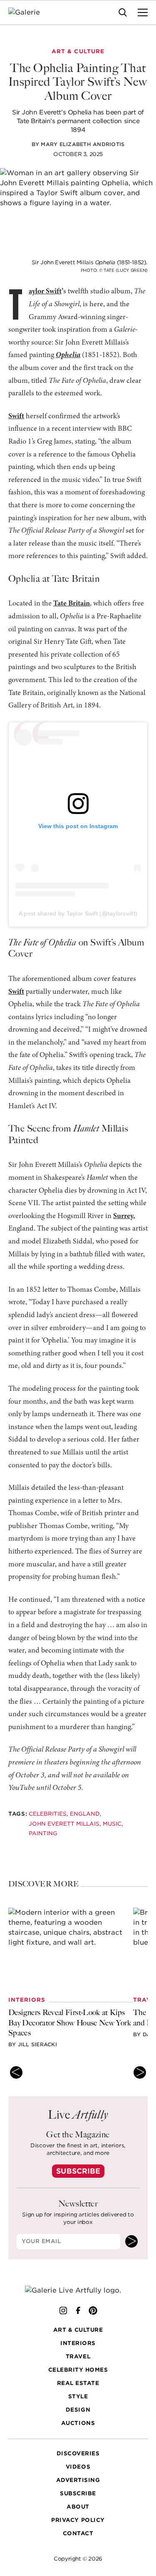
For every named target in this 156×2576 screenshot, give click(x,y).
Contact (78, 2533)
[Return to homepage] (78, 2290)
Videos (78, 2467)
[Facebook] (78, 2310)
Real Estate (78, 2383)
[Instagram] (63, 2310)
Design (78, 2410)
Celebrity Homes (78, 2370)
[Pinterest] (93, 2310)
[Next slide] (140, 2072)
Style (78, 2396)
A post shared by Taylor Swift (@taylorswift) (78, 913)
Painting (43, 1833)
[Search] (123, 12)
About (78, 2507)
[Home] (29, 12)
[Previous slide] (16, 2072)
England (85, 1814)
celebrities (48, 1814)
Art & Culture (78, 2330)
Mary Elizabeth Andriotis (83, 144)
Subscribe (78, 2171)
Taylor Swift (45, 292)
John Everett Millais (64, 1823)
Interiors (78, 2343)
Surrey (123, 1216)
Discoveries (78, 2453)
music (112, 1823)
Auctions (78, 2423)
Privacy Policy (78, 2520)
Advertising (78, 2480)
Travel (78, 2356)
